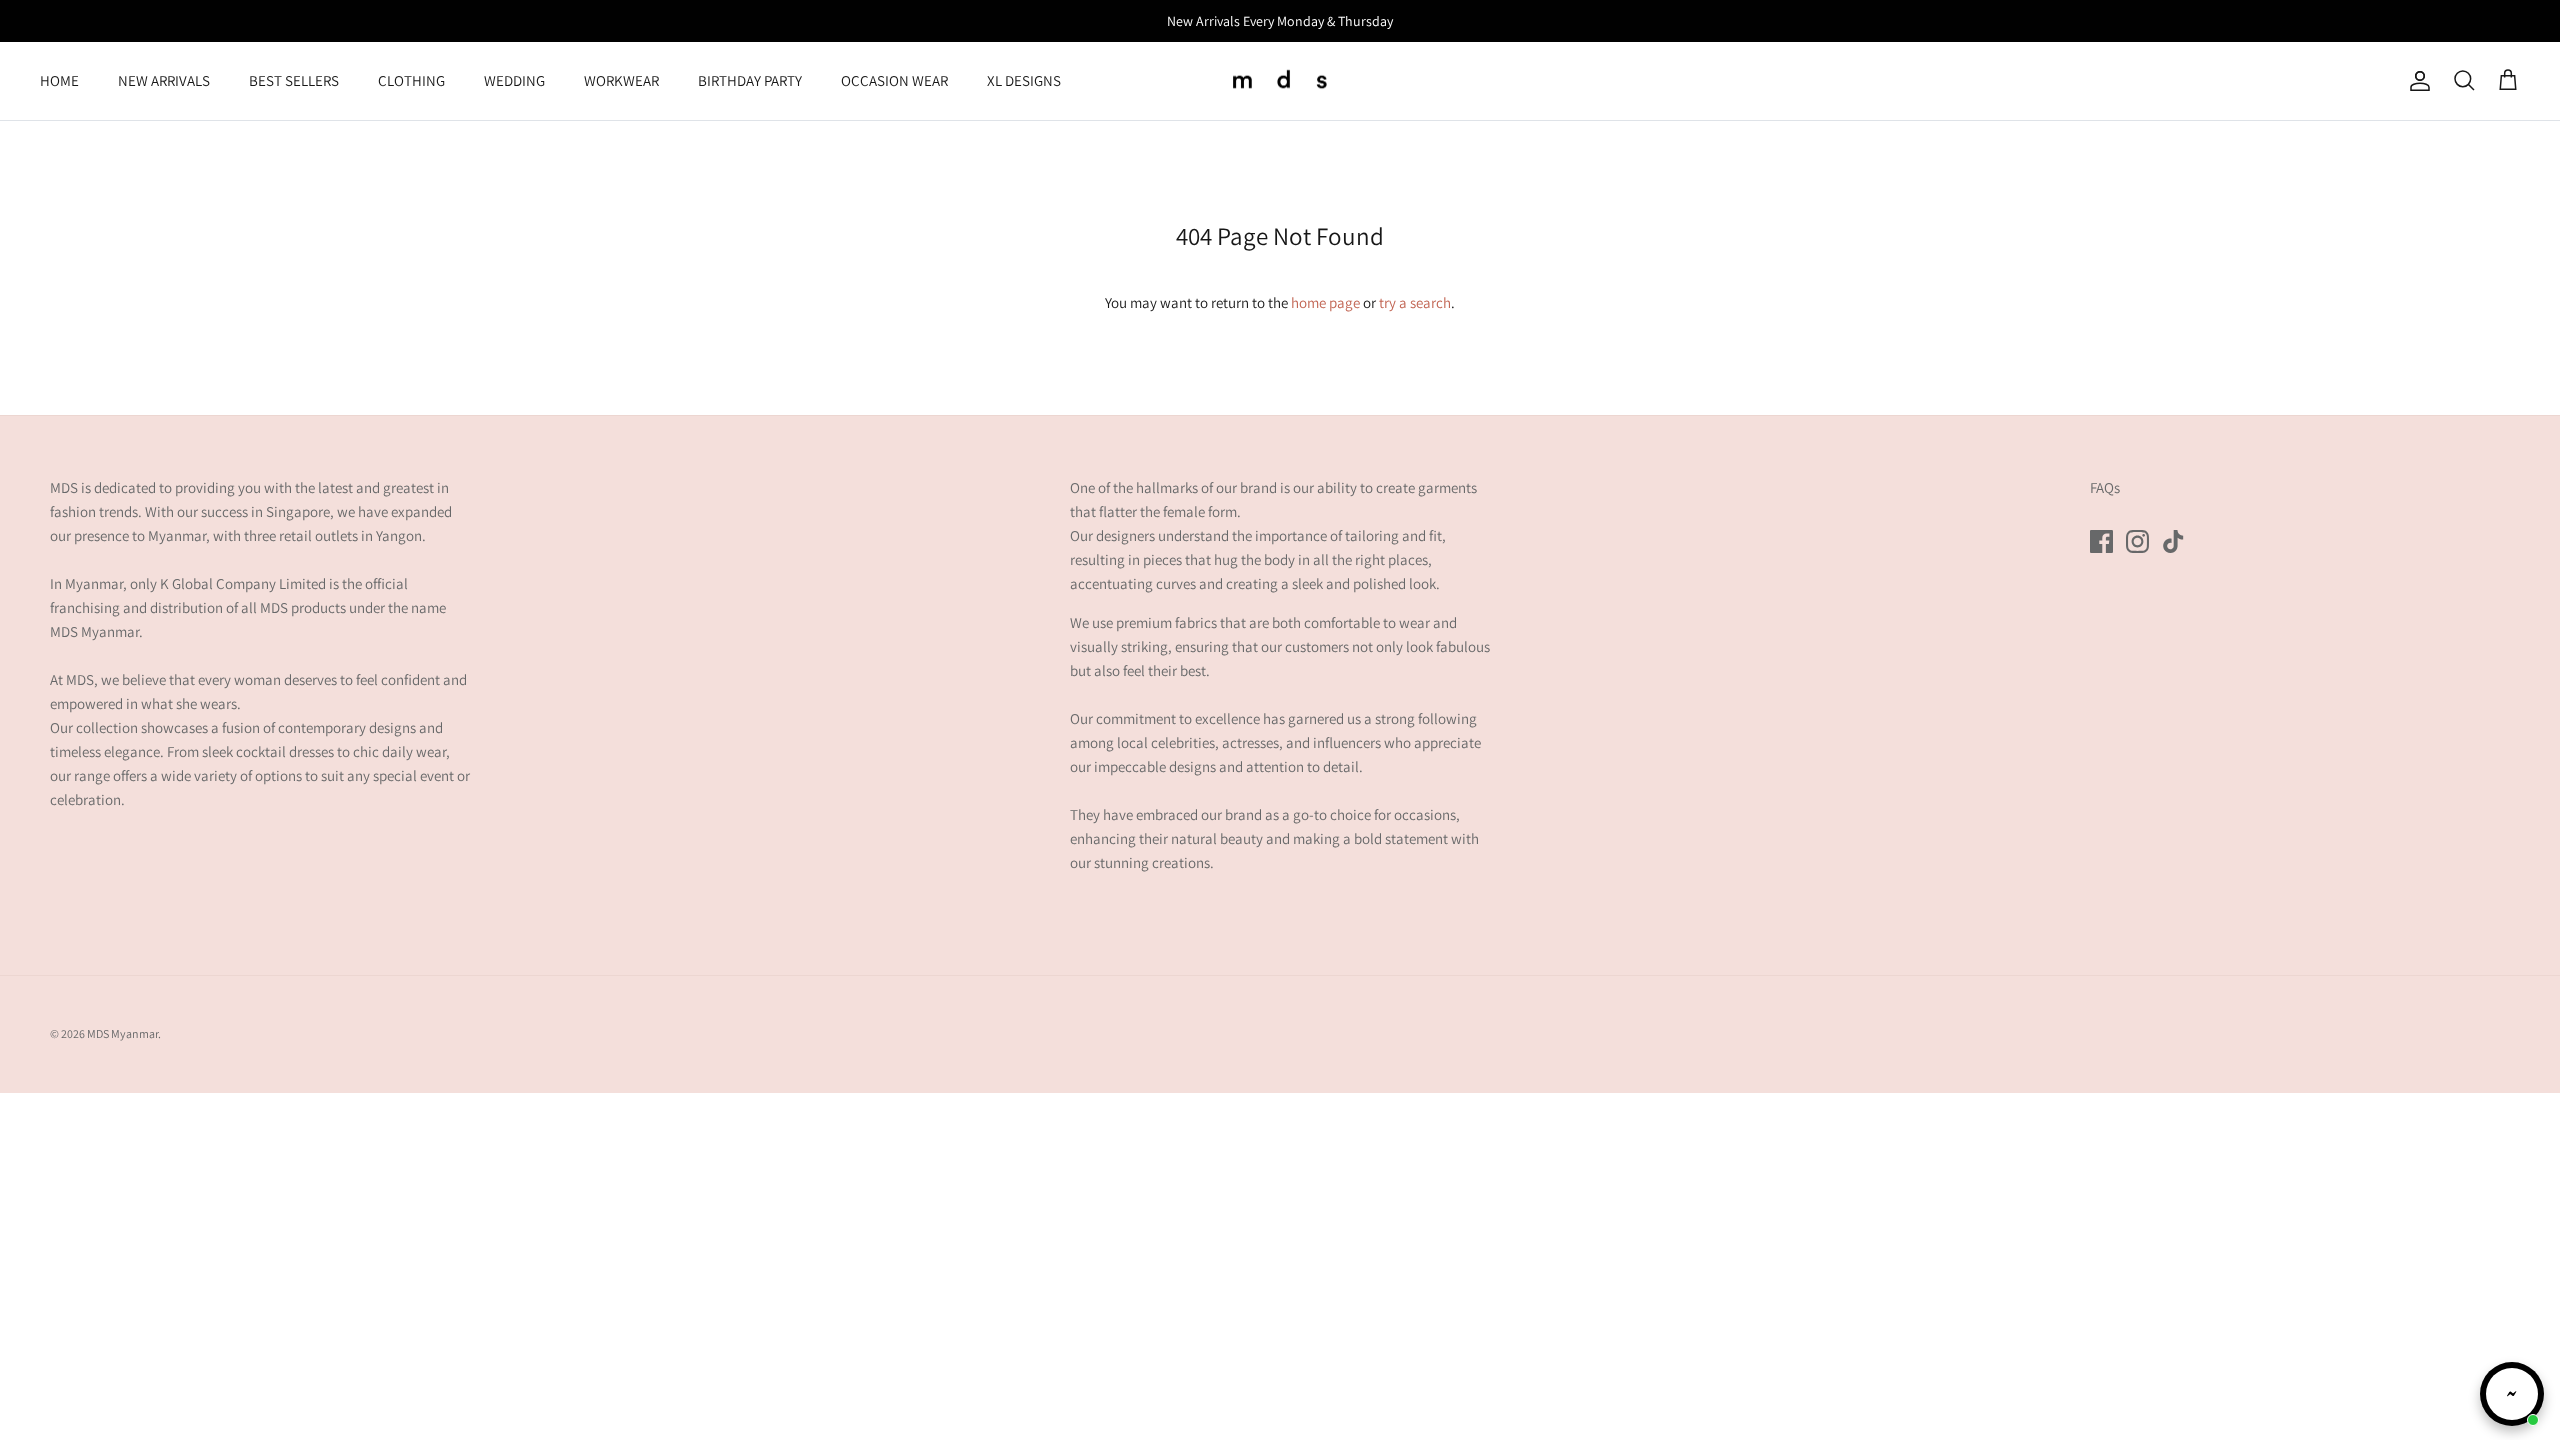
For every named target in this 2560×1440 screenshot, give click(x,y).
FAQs (2105, 487)
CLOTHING (411, 80)
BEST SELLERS (294, 80)
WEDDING (514, 80)
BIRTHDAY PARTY (750, 80)
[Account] (2416, 81)
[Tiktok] (2173, 541)
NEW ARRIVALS (164, 80)
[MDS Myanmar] (1280, 81)
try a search (1415, 302)
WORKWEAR (621, 80)
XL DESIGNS (1024, 80)
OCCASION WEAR (894, 80)
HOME (59, 80)
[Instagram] (2137, 541)
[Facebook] (2101, 541)
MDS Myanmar (122, 1033)
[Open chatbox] (2512, 1394)
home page (1325, 302)
